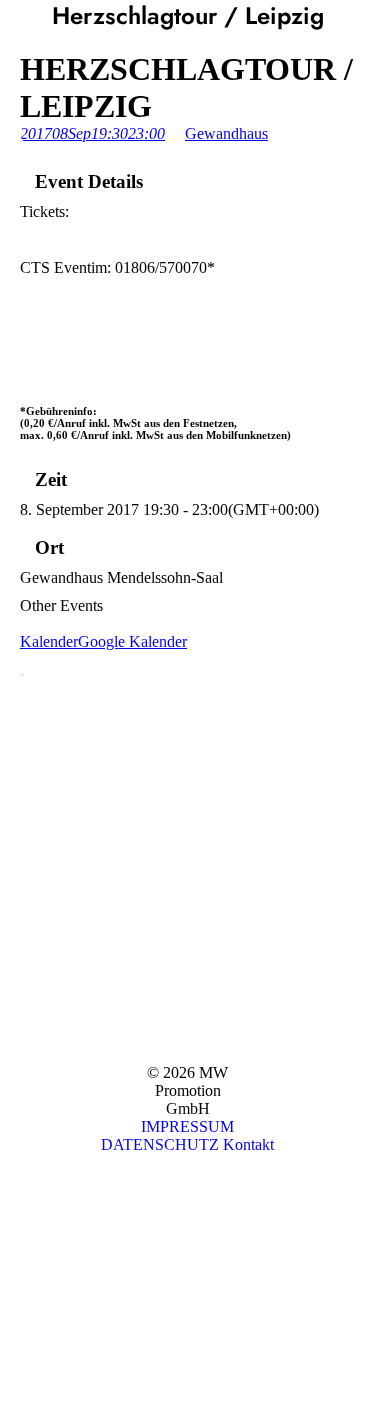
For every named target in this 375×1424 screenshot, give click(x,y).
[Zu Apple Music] (15, 1341)
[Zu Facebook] (15, 1261)
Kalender (49, 641)
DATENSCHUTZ (160, 1144)
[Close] (22, 675)
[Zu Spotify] (15, 1181)
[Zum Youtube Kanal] (15, 1221)
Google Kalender (132, 641)
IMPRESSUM (187, 1126)
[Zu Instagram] (15, 1301)
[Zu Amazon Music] (15, 1381)
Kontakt (248, 1144)
